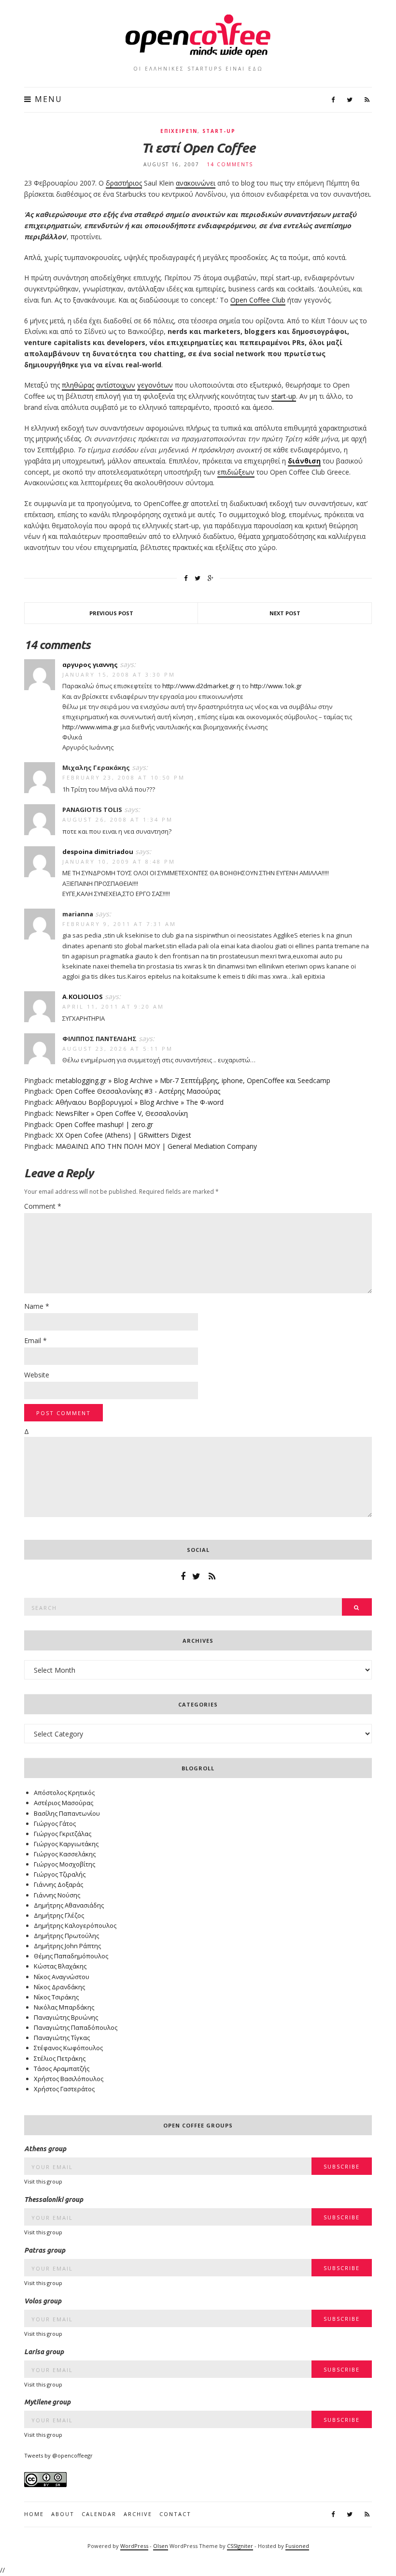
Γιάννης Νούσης (57, 1895)
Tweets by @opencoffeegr (58, 2455)
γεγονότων (155, 385)
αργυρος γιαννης (90, 665)
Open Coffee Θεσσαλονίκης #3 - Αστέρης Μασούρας (138, 1091)
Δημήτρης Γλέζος (59, 1915)
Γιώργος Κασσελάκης (65, 1854)
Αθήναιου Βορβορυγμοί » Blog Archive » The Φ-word (140, 1102)
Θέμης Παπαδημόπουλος (71, 1956)
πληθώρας (78, 385)
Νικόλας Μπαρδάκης (64, 2007)
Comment (43, 1206)
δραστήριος (124, 183)
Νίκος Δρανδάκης (59, 1987)
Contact (175, 2514)
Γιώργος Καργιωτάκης (66, 1844)
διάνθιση (304, 461)
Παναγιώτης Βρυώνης (66, 2017)
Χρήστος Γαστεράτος (64, 2089)
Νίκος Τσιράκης (56, 1997)
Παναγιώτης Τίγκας (62, 2038)
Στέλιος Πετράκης (60, 2058)
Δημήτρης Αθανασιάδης (69, 1905)
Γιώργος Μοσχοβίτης (64, 1864)
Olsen (161, 2546)
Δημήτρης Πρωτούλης (66, 1936)
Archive (138, 2514)
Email (35, 1340)
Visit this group (43, 2181)
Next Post (285, 613)
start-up (219, 131)
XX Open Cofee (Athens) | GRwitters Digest (123, 1135)
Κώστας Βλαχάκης (60, 1966)
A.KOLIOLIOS (83, 997)
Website (37, 1375)
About (63, 2514)
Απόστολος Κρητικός (64, 1793)
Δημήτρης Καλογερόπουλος (75, 1925)
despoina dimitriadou (98, 852)
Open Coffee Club (258, 300)
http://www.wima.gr (91, 727)
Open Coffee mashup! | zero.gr (104, 1124)
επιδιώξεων (236, 472)
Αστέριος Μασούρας (64, 1803)
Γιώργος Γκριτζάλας (63, 1834)
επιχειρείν (179, 131)
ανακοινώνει (196, 183)
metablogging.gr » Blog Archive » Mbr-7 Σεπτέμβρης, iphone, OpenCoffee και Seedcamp (193, 1080)
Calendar (99, 2514)
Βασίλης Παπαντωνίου (67, 1813)
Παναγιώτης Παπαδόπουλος (76, 2027)
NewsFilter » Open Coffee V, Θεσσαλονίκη (122, 1113)
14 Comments (230, 164)
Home (34, 2514)
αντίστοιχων (116, 385)
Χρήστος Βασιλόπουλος (69, 2079)
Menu (47, 99)
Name (37, 1306)
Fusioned (297, 2546)
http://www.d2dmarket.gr (199, 686)
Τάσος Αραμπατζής (62, 2069)
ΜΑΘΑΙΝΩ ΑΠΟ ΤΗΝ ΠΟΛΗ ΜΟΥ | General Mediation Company (156, 1146)
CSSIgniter (240, 2546)
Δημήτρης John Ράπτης (67, 1946)
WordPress (134, 2546)
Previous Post (111, 613)
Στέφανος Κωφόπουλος (68, 2048)
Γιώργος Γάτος (55, 1823)
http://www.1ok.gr (276, 686)
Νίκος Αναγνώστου (62, 1977)
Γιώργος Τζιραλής (60, 1874)
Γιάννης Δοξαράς (58, 1884)
